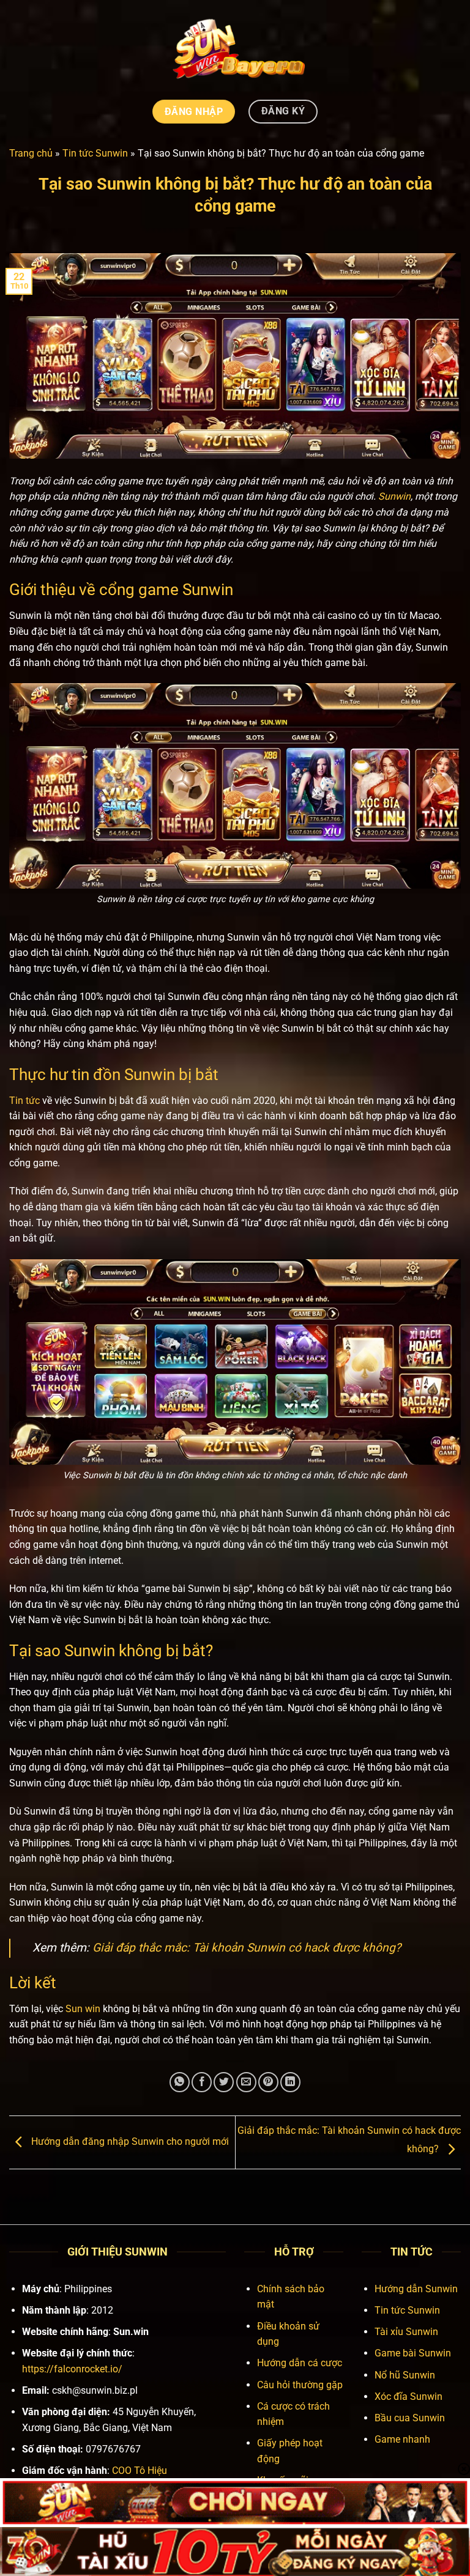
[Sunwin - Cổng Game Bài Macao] (235, 48)
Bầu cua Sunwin (410, 2418)
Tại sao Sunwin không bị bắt (107, 1651)
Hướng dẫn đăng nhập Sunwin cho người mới (129, 2141)
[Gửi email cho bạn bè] (246, 2082)
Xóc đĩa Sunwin (408, 2396)
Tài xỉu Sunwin (406, 2332)
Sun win (83, 2009)
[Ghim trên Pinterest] (268, 2082)
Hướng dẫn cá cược (300, 2363)
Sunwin (394, 496)
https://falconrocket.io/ (72, 2369)
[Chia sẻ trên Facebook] (202, 2082)
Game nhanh (402, 2439)
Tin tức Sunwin (95, 153)
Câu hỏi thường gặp (300, 2385)
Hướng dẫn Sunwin (416, 2289)
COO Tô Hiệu (140, 2471)
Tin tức (24, 1101)
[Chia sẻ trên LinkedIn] (290, 2082)
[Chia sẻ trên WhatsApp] (180, 2082)
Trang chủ (31, 153)
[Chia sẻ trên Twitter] (224, 2082)
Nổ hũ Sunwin (405, 2375)
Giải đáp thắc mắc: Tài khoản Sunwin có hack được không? (247, 1948)
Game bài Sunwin (413, 2353)
